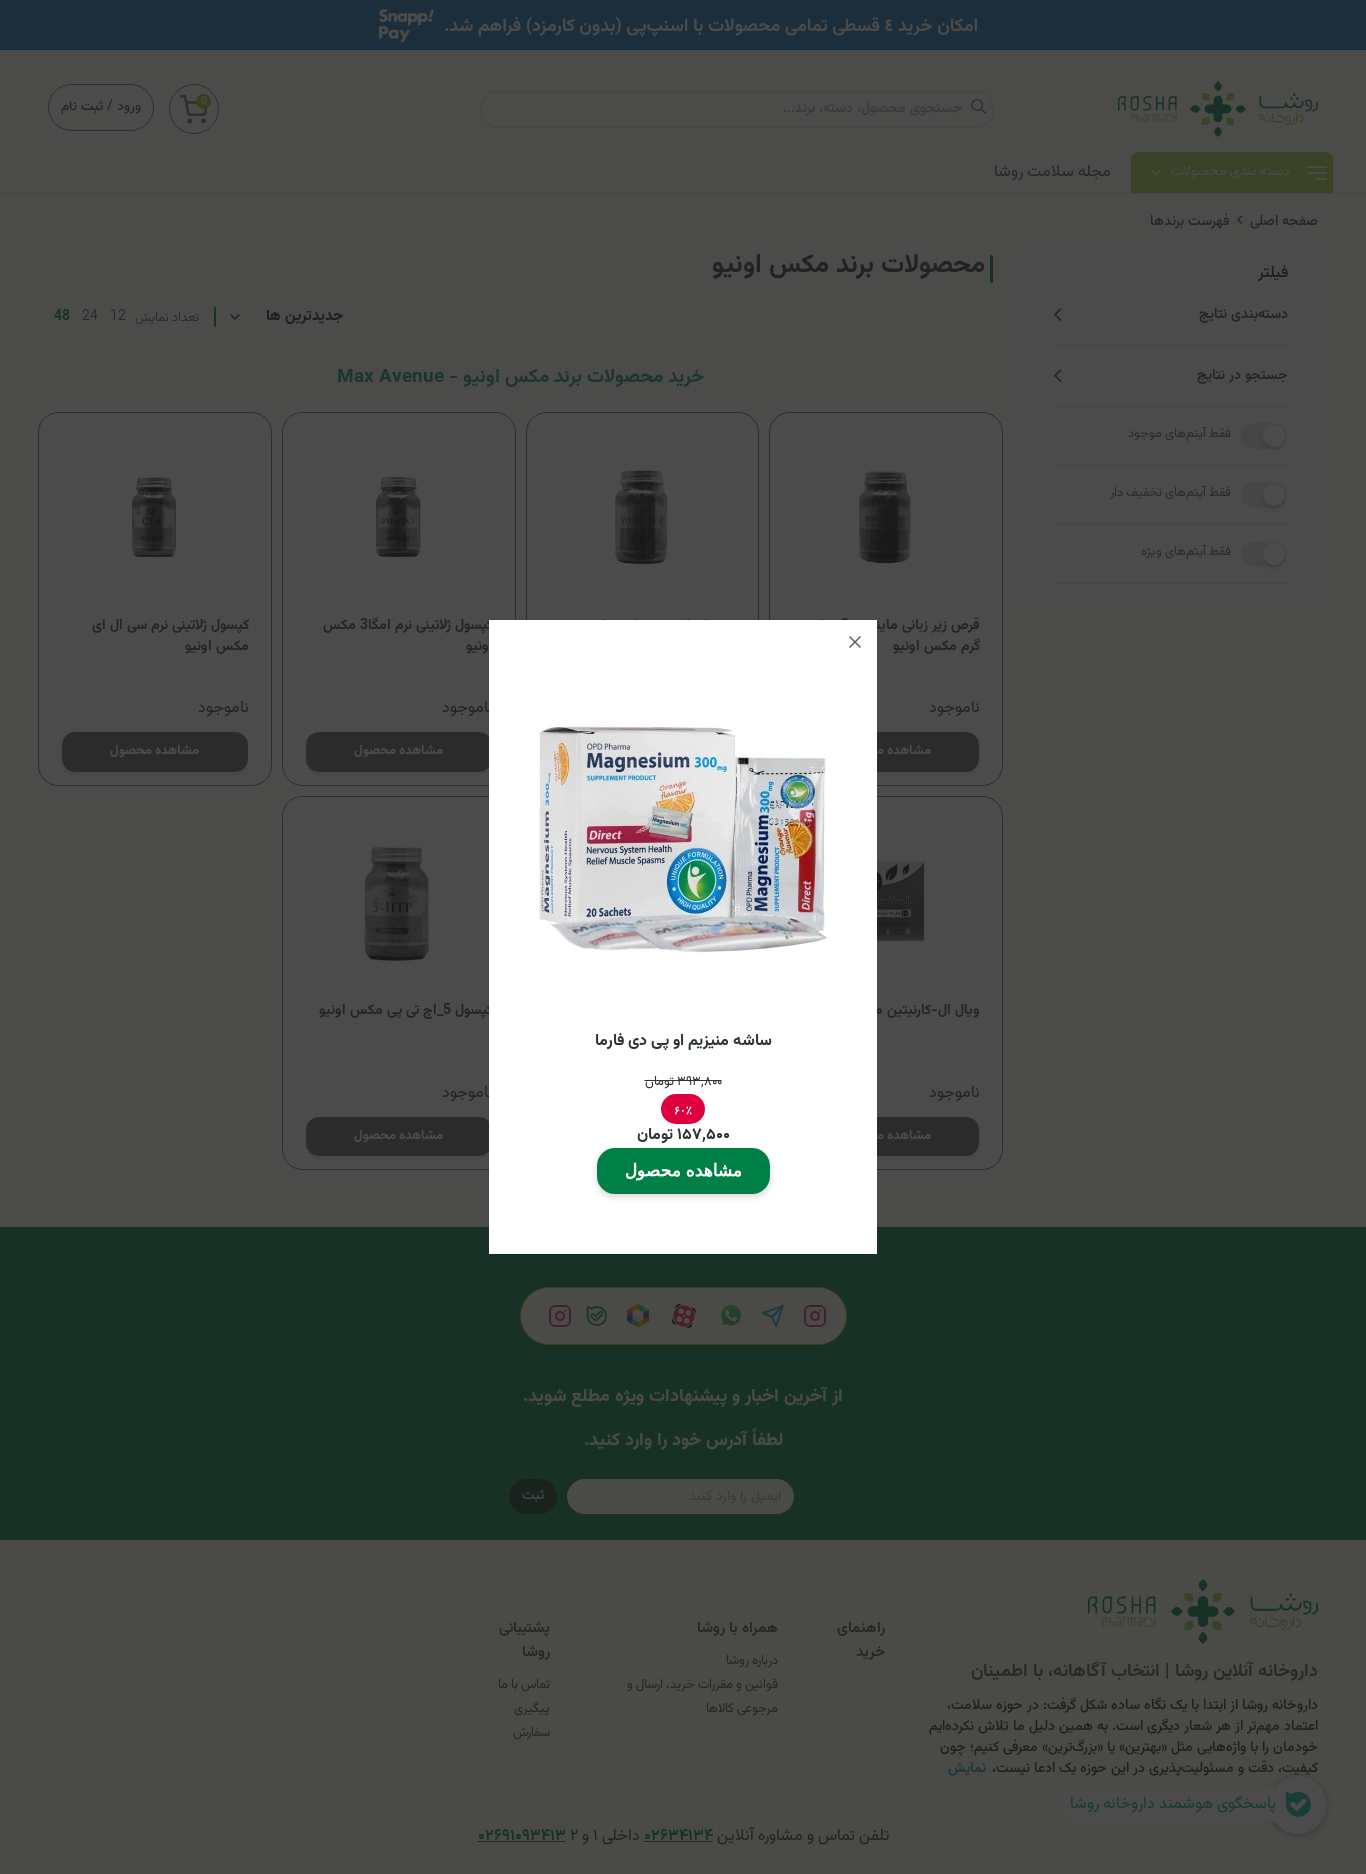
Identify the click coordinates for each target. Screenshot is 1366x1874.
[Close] (855, 642)
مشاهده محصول (683, 1170)
